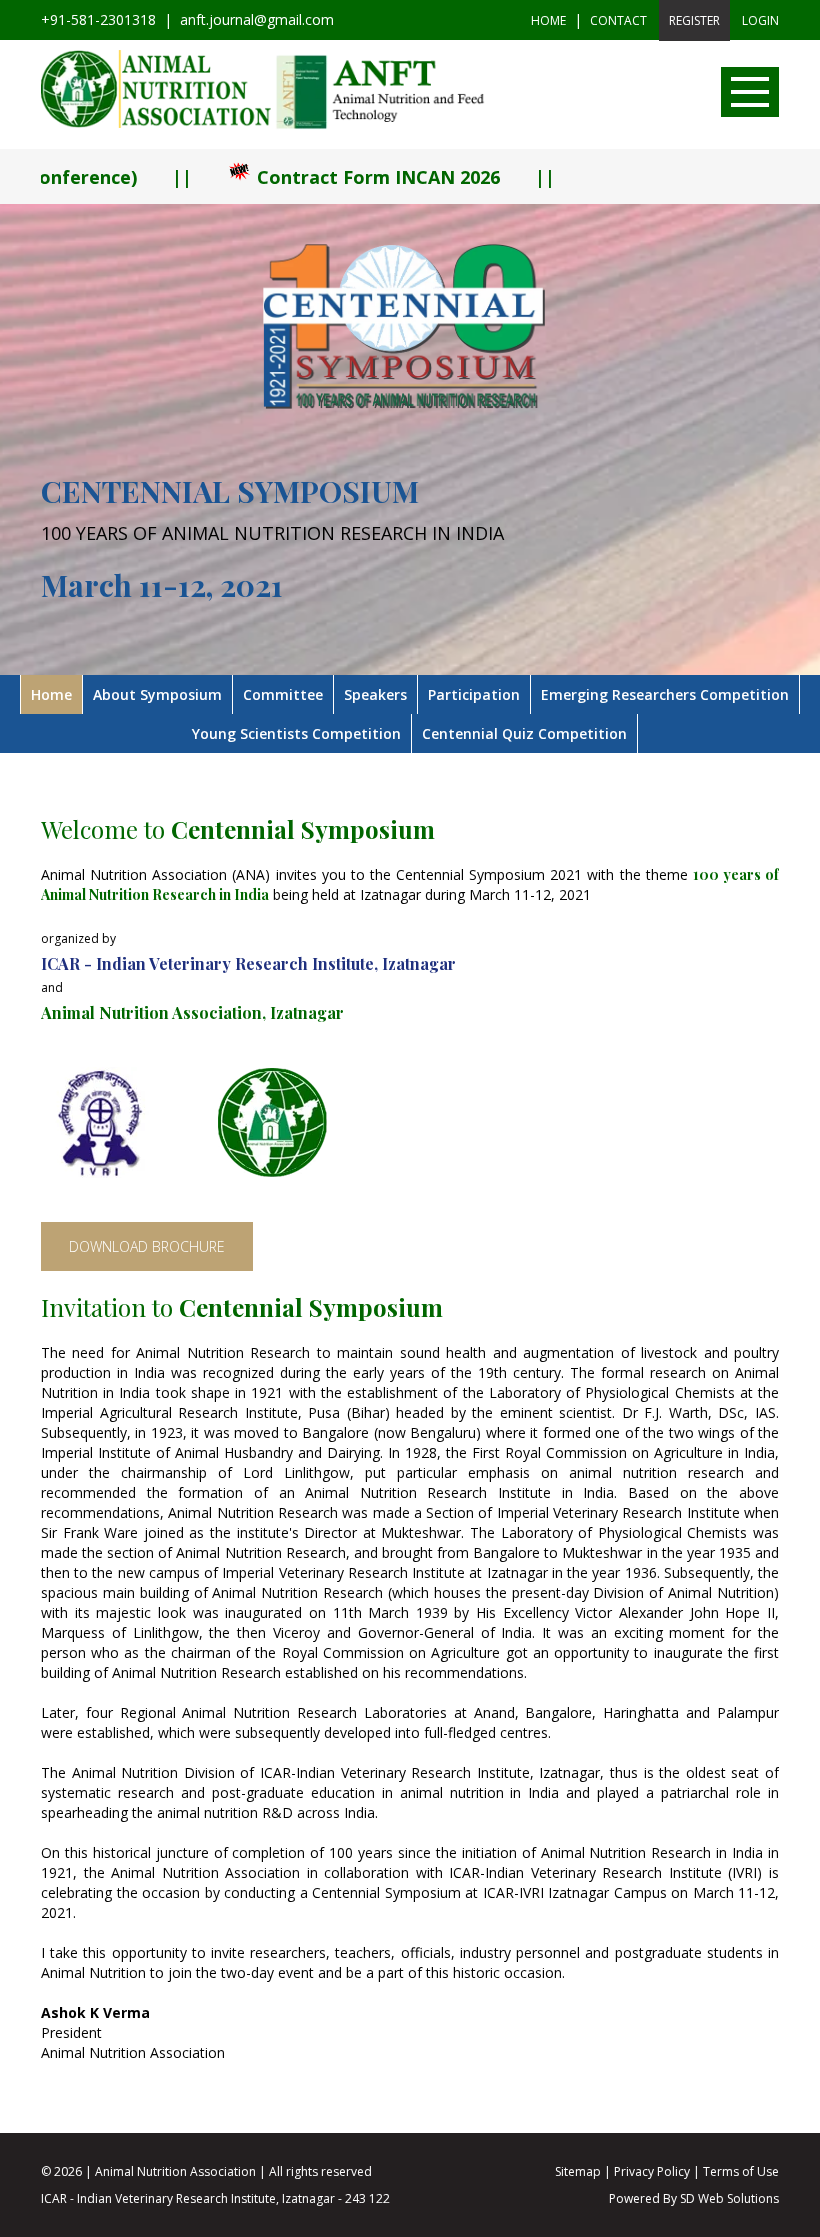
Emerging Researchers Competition (665, 694)
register (694, 20)
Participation (474, 694)
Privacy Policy (652, 2171)
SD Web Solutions (729, 2198)
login (760, 20)
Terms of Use (741, 2171)
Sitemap (578, 2171)
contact (618, 20)
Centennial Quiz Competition (524, 733)
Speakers (375, 694)
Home (548, 20)
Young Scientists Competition (296, 733)
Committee (283, 694)
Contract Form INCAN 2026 (293, 177)
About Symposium (157, 694)
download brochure (147, 1246)
